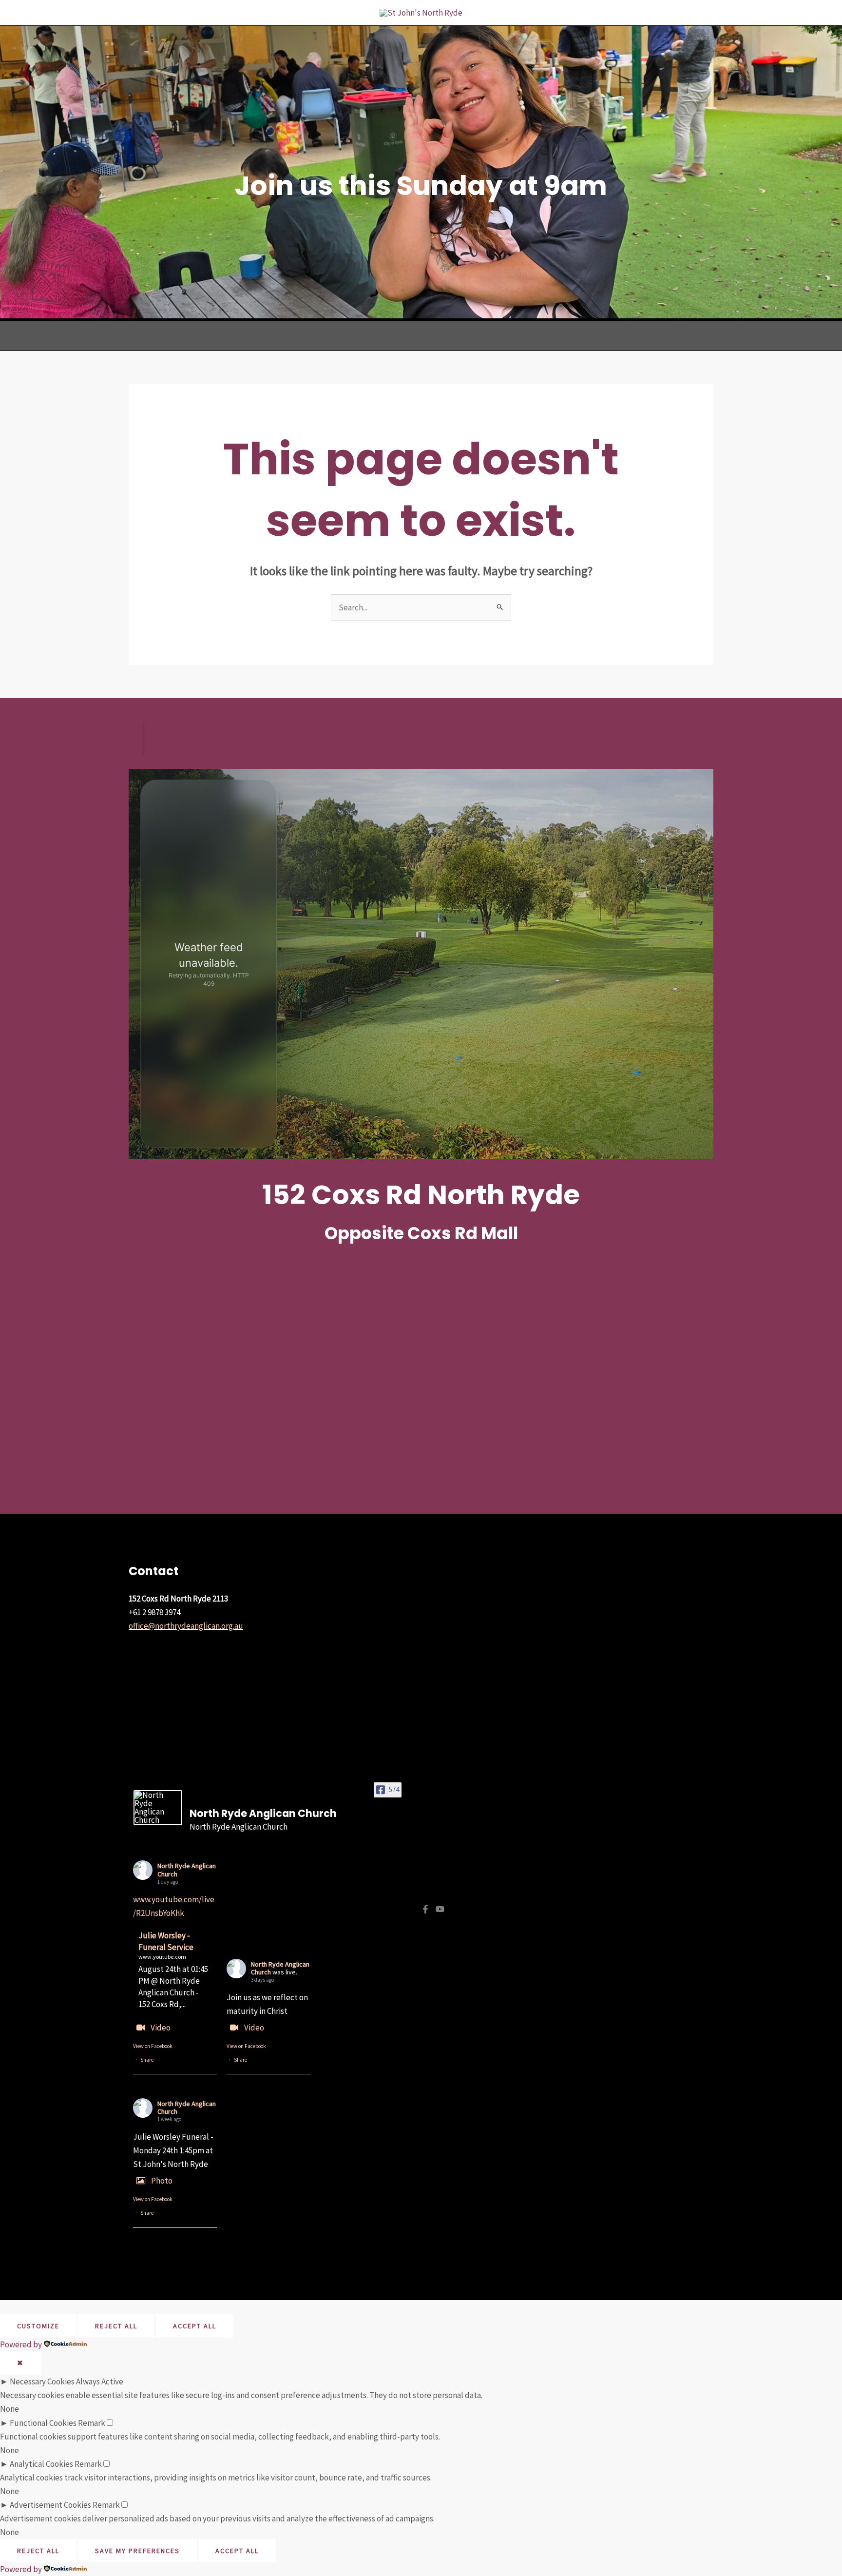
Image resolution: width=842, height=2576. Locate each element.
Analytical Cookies (41, 2464)
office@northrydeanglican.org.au (186, 1626)
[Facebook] (425, 1909)
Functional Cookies (43, 2423)
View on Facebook (153, 2046)
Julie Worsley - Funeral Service (166, 1941)
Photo (162, 2181)
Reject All (116, 2326)
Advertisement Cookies (50, 2505)
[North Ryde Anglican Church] (158, 1808)
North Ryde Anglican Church (187, 1870)
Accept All (195, 2326)
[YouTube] (440, 1909)
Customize (38, 2326)
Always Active (100, 2381)
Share (147, 2060)
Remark (92, 2423)
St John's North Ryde (422, 738)
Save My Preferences (137, 2551)
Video (161, 2028)
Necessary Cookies (42, 2381)
